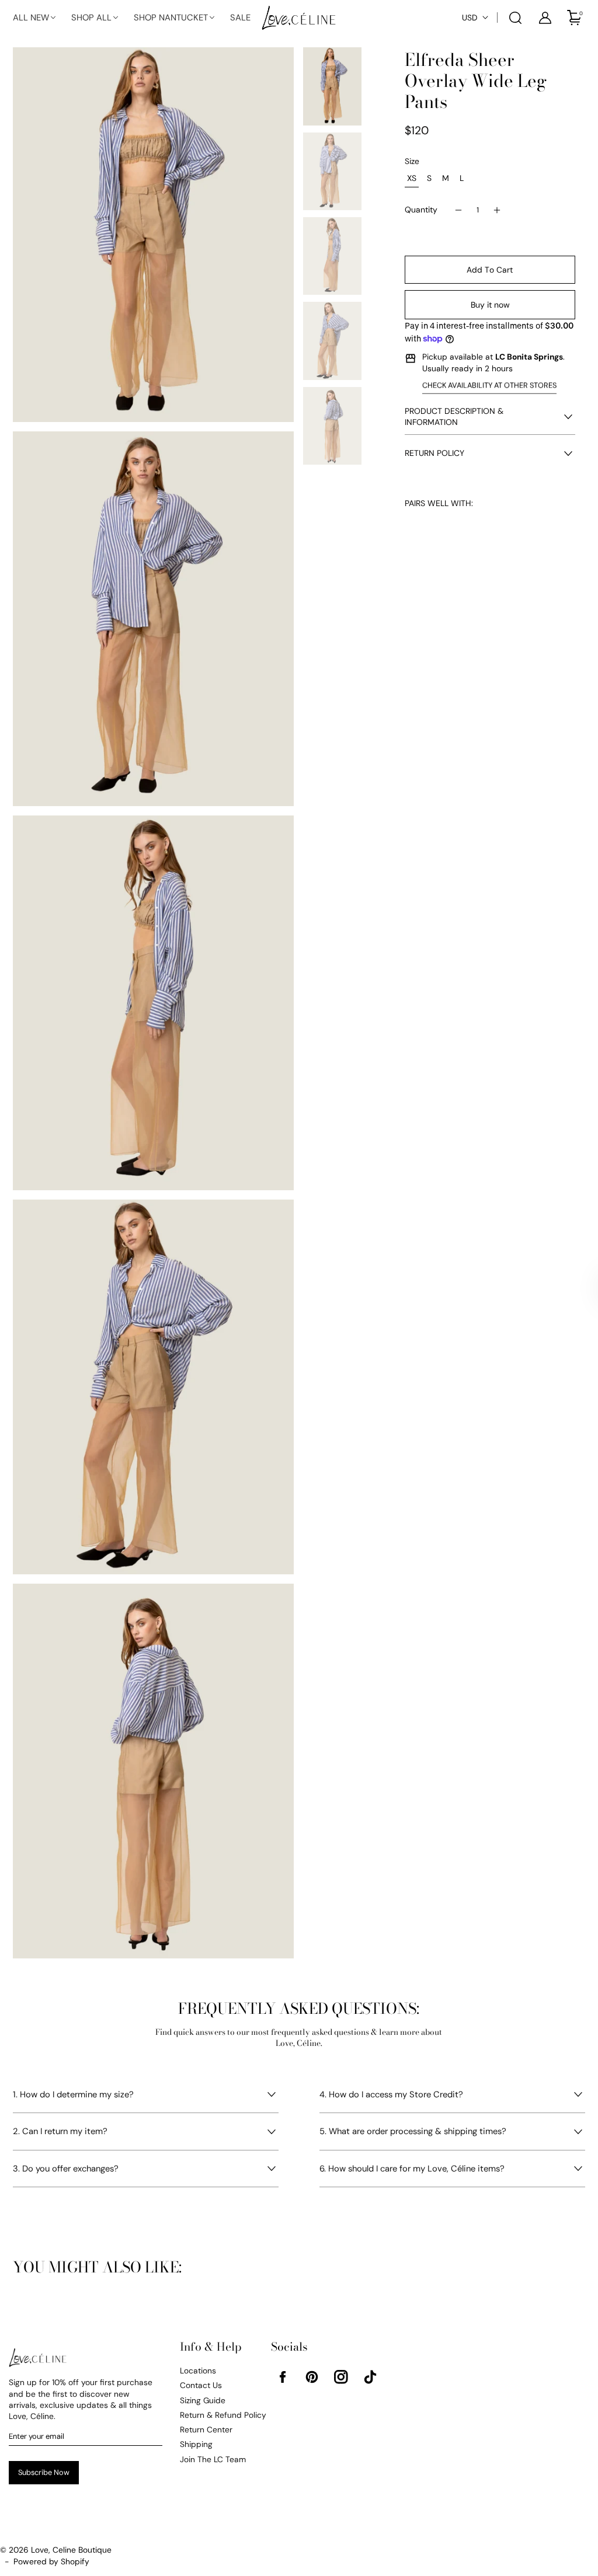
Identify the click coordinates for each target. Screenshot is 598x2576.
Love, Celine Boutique (71, 2550)
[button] (35, 18)
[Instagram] (341, 2377)
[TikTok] (370, 2377)
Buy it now (490, 305)
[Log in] (545, 18)
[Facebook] (283, 2377)
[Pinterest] (312, 2377)
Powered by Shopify (51, 2561)
